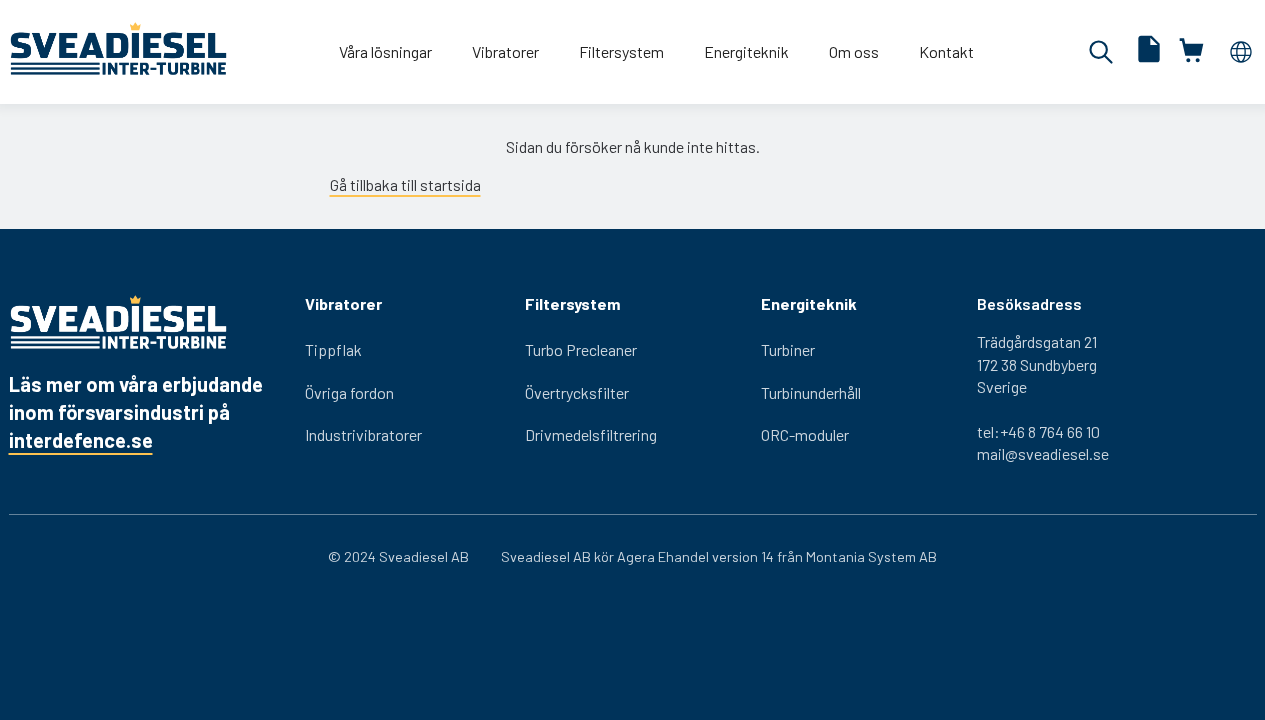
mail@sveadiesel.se (1043, 453)
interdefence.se (81, 440)
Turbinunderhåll (811, 392)
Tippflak (333, 349)
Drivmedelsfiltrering (591, 434)
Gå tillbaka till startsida (405, 184)
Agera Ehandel (663, 556)
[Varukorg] (1193, 51)
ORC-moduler (805, 434)
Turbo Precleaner (581, 349)
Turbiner (788, 349)
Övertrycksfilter (577, 392)
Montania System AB (871, 556)
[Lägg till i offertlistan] (1149, 51)
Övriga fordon (349, 392)
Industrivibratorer (363, 434)
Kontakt (946, 51)
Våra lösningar (385, 51)
